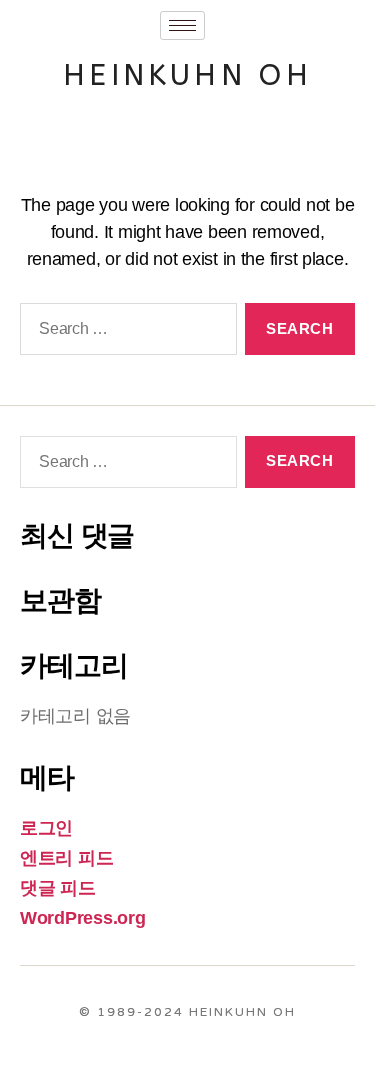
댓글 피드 (58, 888)
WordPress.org (83, 918)
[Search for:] (124, 333)
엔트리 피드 (66, 858)
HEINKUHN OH (187, 75)
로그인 (46, 828)
